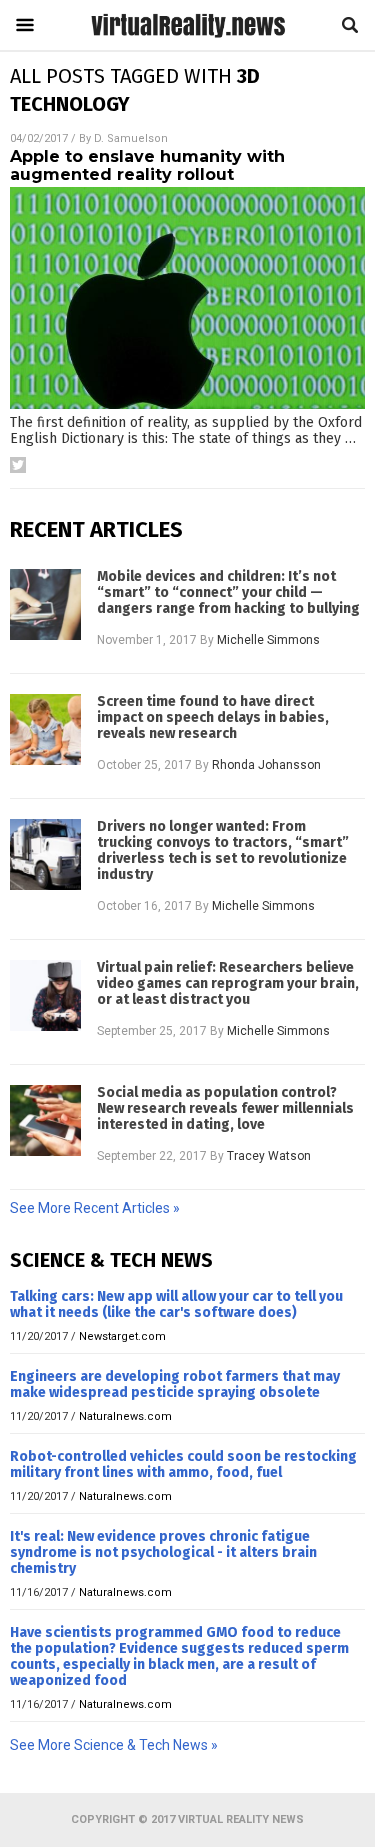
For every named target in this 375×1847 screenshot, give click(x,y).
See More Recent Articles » (95, 1208)
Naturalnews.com (125, 1416)
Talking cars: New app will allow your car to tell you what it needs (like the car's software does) (176, 1304)
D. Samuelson (131, 138)
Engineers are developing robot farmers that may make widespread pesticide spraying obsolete (175, 1384)
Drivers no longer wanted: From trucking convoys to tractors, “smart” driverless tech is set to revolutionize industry (223, 851)
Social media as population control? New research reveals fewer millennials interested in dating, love (225, 1109)
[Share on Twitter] (18, 465)
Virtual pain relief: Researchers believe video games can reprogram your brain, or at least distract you (228, 984)
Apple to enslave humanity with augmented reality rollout (147, 165)
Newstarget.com (122, 1336)
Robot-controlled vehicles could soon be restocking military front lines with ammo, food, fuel (183, 1464)
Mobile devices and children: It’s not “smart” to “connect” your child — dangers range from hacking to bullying (228, 593)
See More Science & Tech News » (114, 1745)
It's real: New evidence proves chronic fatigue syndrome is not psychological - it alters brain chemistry (163, 1552)
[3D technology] (188, 37)
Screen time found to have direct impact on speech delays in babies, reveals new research (213, 718)
